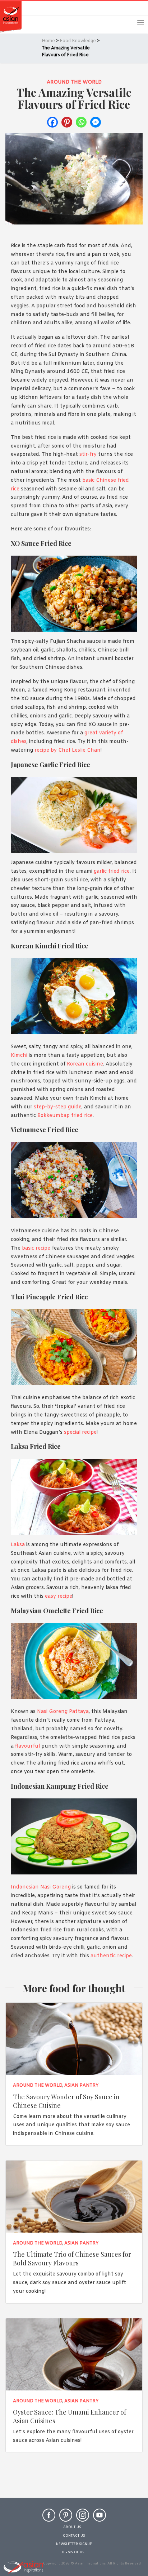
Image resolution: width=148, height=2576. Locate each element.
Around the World (74, 82)
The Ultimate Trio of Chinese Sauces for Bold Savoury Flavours (72, 2258)
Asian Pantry (81, 2086)
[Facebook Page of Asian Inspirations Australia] (49, 2518)
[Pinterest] (67, 122)
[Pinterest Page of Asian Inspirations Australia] (66, 2518)
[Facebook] (52, 122)
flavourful (27, 1746)
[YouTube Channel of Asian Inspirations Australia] (100, 2518)
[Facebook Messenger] (96, 122)
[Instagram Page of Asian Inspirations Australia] (83, 2518)
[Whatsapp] (81, 122)
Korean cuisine (85, 1064)
